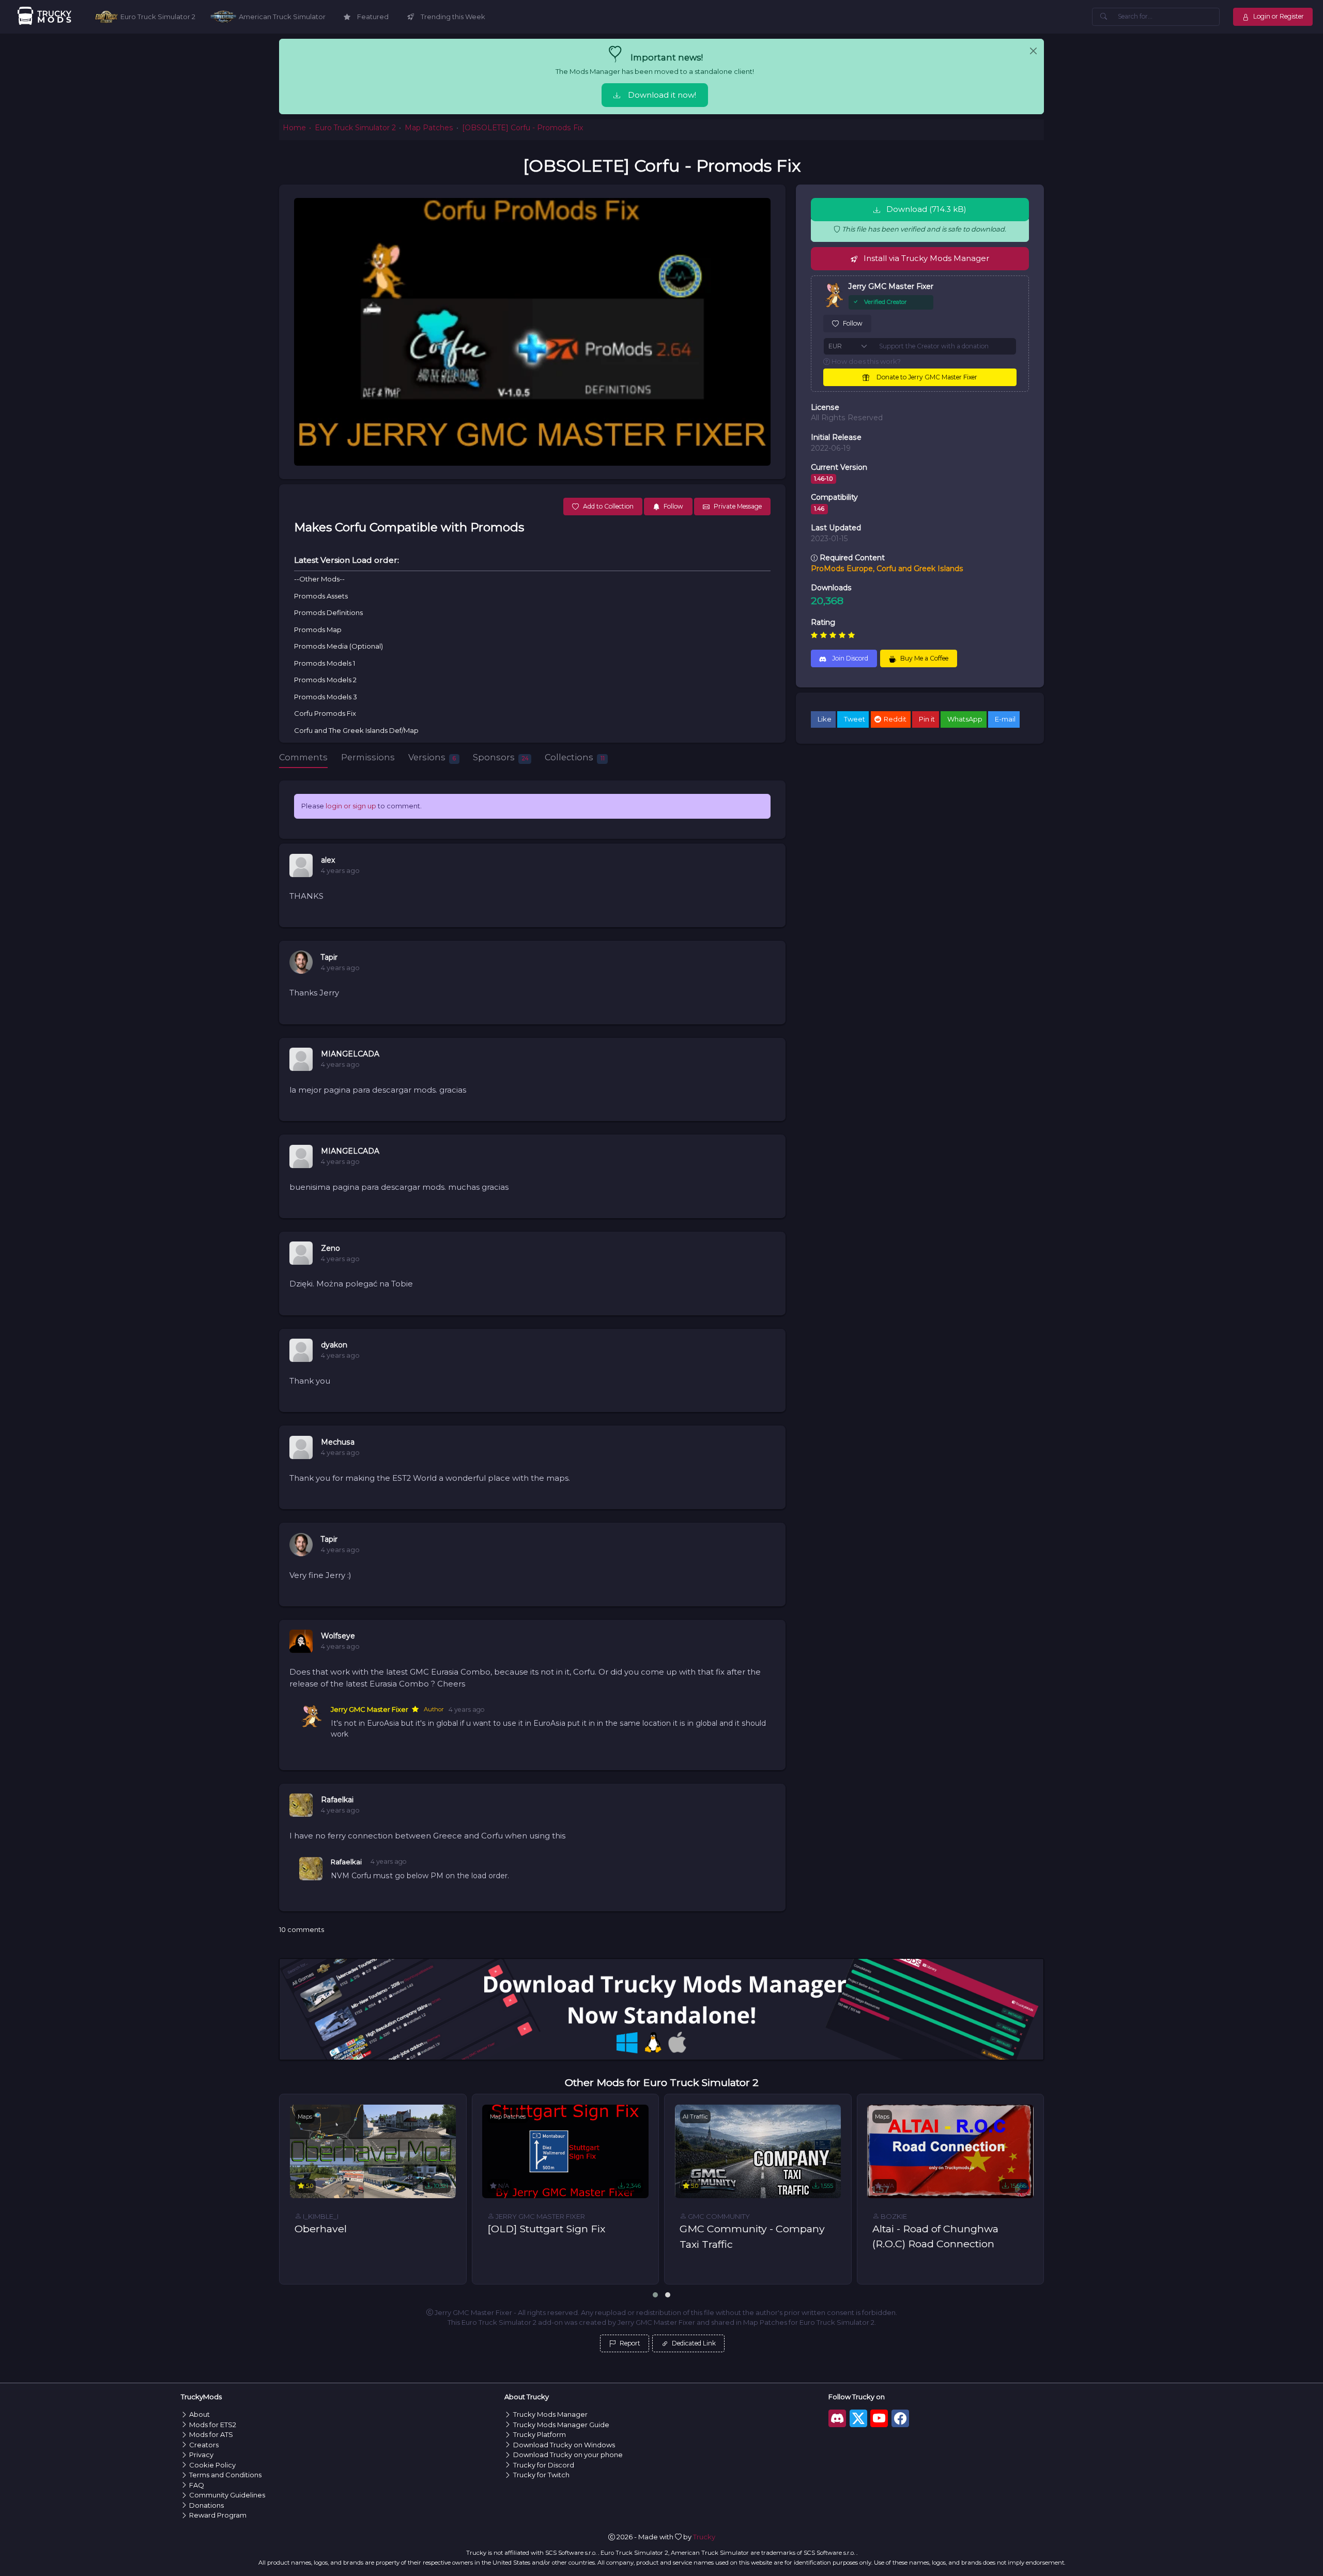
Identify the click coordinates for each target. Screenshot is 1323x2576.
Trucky (704, 2537)
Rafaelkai (337, 1800)
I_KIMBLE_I (320, 2216)
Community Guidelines (227, 2495)
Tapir (329, 957)
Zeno (330, 1248)
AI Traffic (695, 2117)
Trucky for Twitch (541, 2475)
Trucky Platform (540, 2434)
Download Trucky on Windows (564, 2445)
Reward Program (218, 2515)
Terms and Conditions (225, 2475)
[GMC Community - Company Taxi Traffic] (758, 2151)
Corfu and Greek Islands (920, 569)
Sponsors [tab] (501, 757)
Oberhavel (321, 2229)
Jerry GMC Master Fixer (370, 1709)
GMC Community (718, 2216)
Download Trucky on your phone (568, 2455)
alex (328, 860)
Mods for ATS (211, 2434)
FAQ (197, 2485)
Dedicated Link (693, 2343)
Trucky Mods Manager (550, 2414)
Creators (204, 2445)
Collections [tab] (575, 757)
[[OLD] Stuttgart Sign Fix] (565, 2151)
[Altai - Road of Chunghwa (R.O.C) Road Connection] (950, 2151)
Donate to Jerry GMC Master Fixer (926, 377)
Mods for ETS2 (213, 2425)
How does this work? (865, 361)
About (199, 2414)
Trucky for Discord (544, 2465)
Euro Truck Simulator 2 (355, 128)
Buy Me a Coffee (924, 658)
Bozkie (893, 2216)
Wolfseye (338, 1636)
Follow (853, 323)
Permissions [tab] (368, 757)
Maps (305, 2117)
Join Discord (849, 658)
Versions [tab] (432, 757)
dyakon (334, 1345)
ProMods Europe (842, 569)
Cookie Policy (212, 2465)
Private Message (738, 506)
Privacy (201, 2455)
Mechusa (338, 1442)
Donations (206, 2505)
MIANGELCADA (350, 1054)
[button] (655, 2295)
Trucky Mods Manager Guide (561, 2425)
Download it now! (662, 95)
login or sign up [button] (351, 806)
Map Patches (429, 128)
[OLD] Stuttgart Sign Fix (546, 2229)
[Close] (1033, 51)
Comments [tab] (303, 757)
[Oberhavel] (373, 2151)
